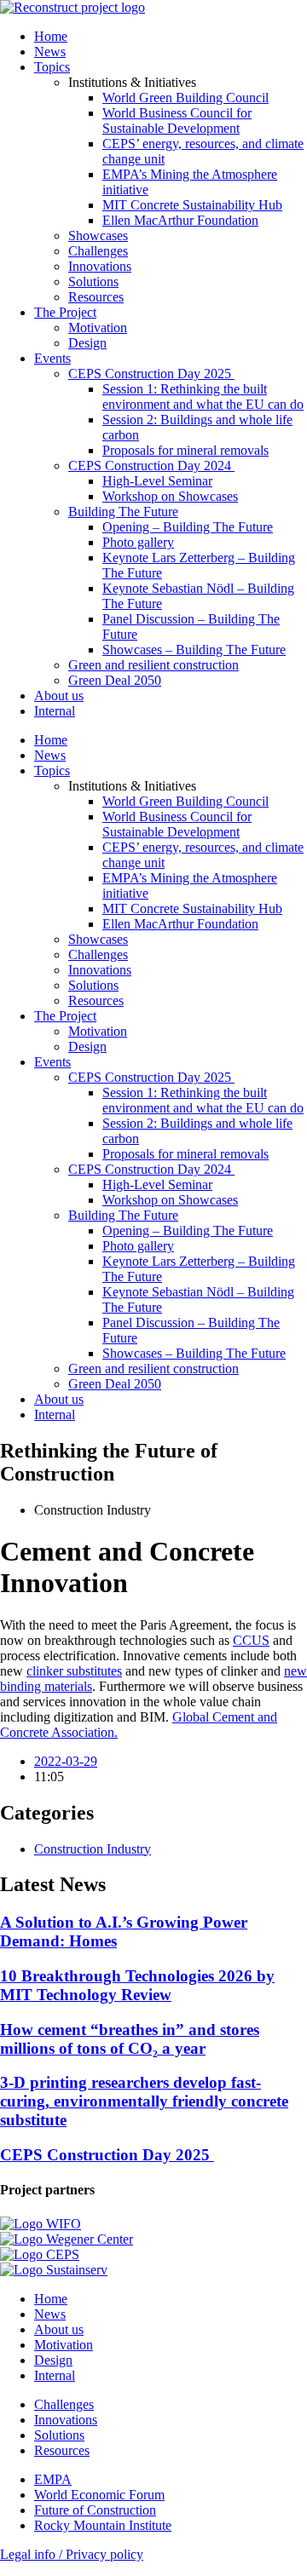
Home (51, 36)
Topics (52, 67)
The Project (65, 312)
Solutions (93, 282)
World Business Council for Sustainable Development (177, 121)
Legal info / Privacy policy (72, 2554)
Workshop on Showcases (170, 496)
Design (87, 343)
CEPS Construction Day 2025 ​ (107, 2155)
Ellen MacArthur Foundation (180, 220)
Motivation (98, 328)
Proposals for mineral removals (185, 450)
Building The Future (123, 512)
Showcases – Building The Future (194, 650)
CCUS (251, 1640)
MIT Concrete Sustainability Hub (192, 205)
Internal (55, 711)
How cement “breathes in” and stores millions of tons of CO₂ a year (130, 2039)
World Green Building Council (185, 98)
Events (52, 358)
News (50, 52)
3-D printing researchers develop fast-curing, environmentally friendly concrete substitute (144, 2101)
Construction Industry (93, 1849)
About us (59, 696)
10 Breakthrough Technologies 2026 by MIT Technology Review (137, 1985)
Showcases (98, 236)
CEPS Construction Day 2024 (151, 466)
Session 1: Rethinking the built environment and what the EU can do (203, 397)
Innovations (100, 266)
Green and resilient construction (153, 665)
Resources (96, 297)
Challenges (98, 251)
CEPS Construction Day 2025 (151, 374)
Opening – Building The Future (188, 527)
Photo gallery (138, 542)
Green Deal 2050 (115, 680)
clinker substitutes (74, 1671)
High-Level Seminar (157, 481)
